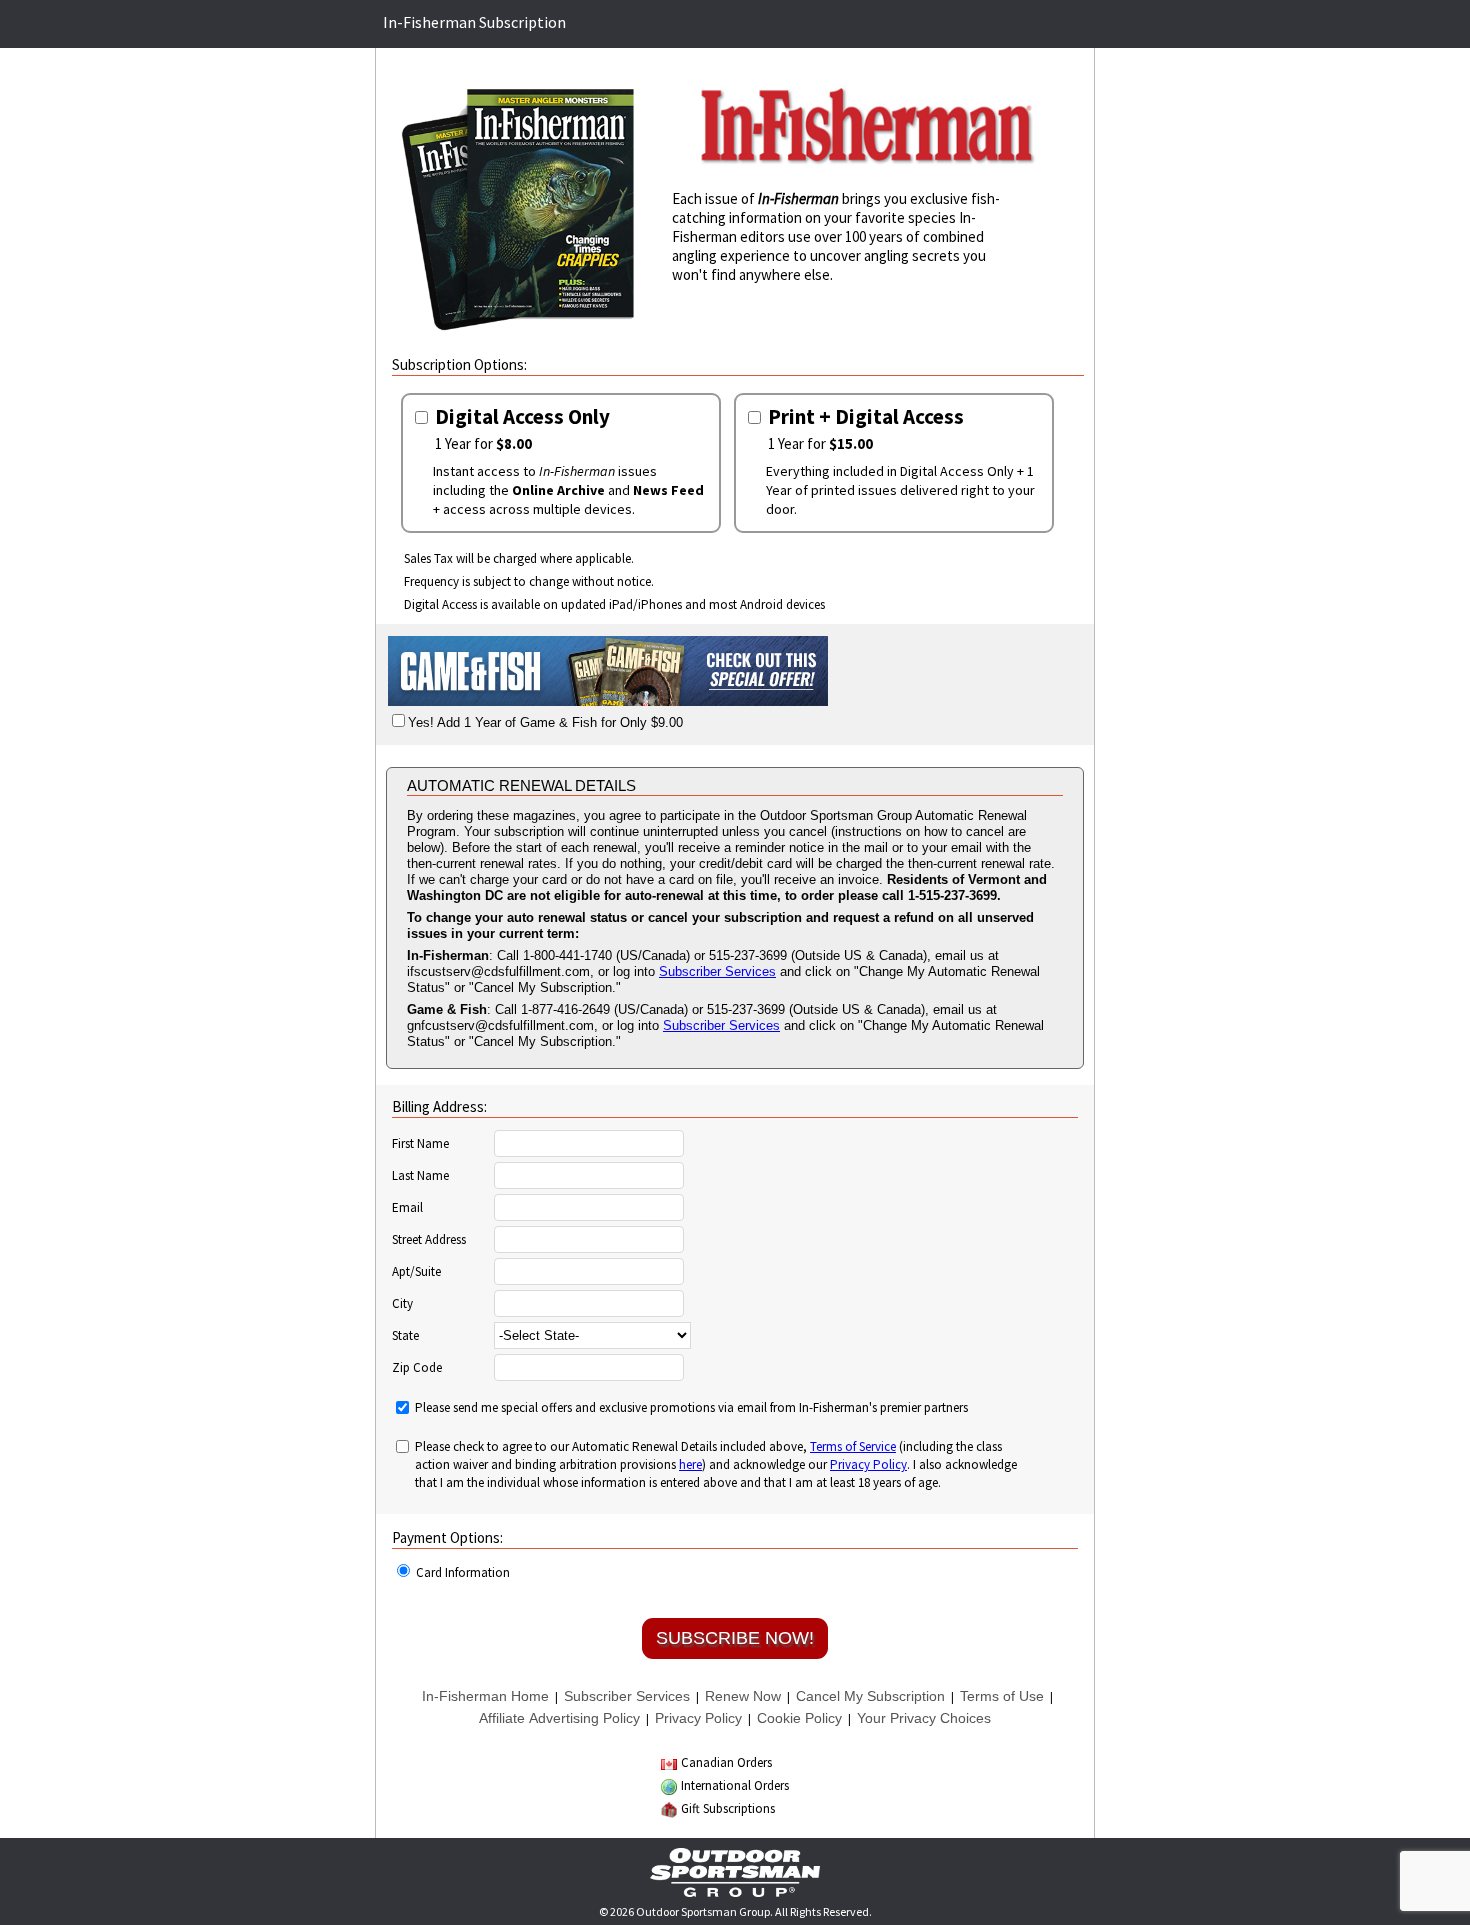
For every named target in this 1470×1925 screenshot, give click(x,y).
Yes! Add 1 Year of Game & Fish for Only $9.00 (545, 722)
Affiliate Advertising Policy (559, 1718)
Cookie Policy (799, 1718)
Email (407, 1208)
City (402, 1304)
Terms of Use (1002, 1696)
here (690, 1464)
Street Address (429, 1240)
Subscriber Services (717, 971)
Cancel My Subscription (870, 1696)
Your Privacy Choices (924, 1718)
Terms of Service (853, 1446)
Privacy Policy (868, 1464)
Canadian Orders (726, 1762)
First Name (420, 1144)
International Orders (735, 1785)
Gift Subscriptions (728, 1808)
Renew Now (743, 1696)
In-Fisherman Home (485, 1696)
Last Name (420, 1176)
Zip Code (417, 1368)
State (405, 1336)
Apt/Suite (416, 1272)
